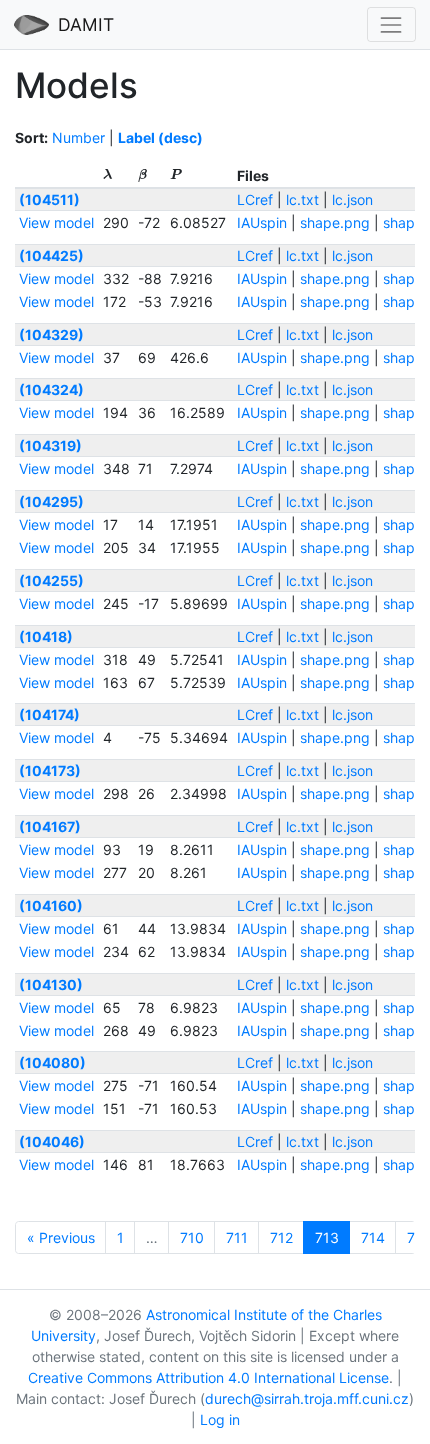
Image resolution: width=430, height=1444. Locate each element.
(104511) (49, 199)
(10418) (46, 636)
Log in (220, 1419)
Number (78, 137)
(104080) (52, 1062)
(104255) (51, 580)
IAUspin (262, 222)
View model (56, 222)
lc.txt (302, 199)
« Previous (61, 1237)
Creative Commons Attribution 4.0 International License (208, 1377)
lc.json (352, 199)
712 (281, 1237)
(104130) (51, 984)
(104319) (50, 445)
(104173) (50, 770)
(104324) (51, 389)
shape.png (335, 222)
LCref (255, 199)
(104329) (51, 334)
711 (237, 1237)
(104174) (49, 714)
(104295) (51, 501)
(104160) (51, 905)
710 (192, 1237)
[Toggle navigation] (391, 24)
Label (136, 137)
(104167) (50, 826)
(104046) (52, 1141)
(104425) (51, 255)
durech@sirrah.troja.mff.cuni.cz (307, 1398)
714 (373, 1237)
